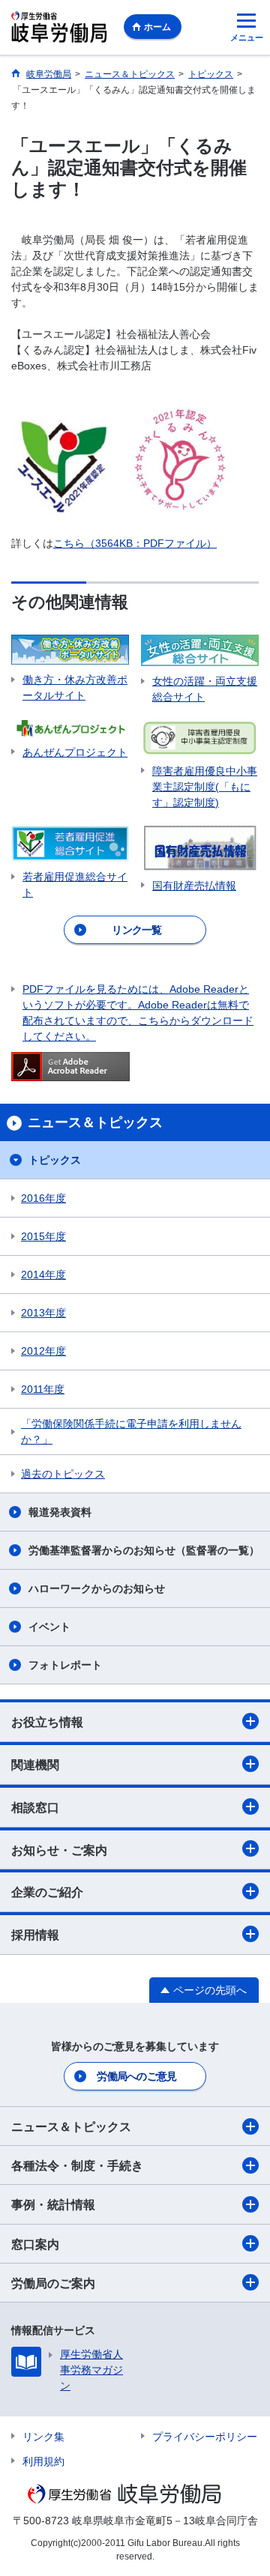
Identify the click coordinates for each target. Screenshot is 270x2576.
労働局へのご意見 (136, 2076)
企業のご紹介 (47, 1892)
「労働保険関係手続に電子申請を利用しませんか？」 (131, 1431)
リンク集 (43, 2437)
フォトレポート (65, 1665)
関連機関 (35, 1765)
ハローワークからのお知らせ (97, 1588)
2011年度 (43, 1389)
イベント (49, 1627)
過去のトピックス (63, 1474)
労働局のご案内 (53, 2283)
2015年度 (43, 1236)
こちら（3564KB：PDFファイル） (135, 543)
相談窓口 (35, 1808)
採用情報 (35, 1935)
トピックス (55, 1160)
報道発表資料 (60, 1512)
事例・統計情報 (53, 2205)
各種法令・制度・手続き (77, 2166)
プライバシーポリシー (205, 2437)
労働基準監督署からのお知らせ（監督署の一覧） (144, 1550)
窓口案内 (35, 2244)
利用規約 (43, 2461)
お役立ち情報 (47, 1722)
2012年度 (43, 1351)
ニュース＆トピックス (71, 2127)
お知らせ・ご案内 (59, 1850)
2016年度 (43, 1198)
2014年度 (43, 1275)
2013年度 (43, 1313)
